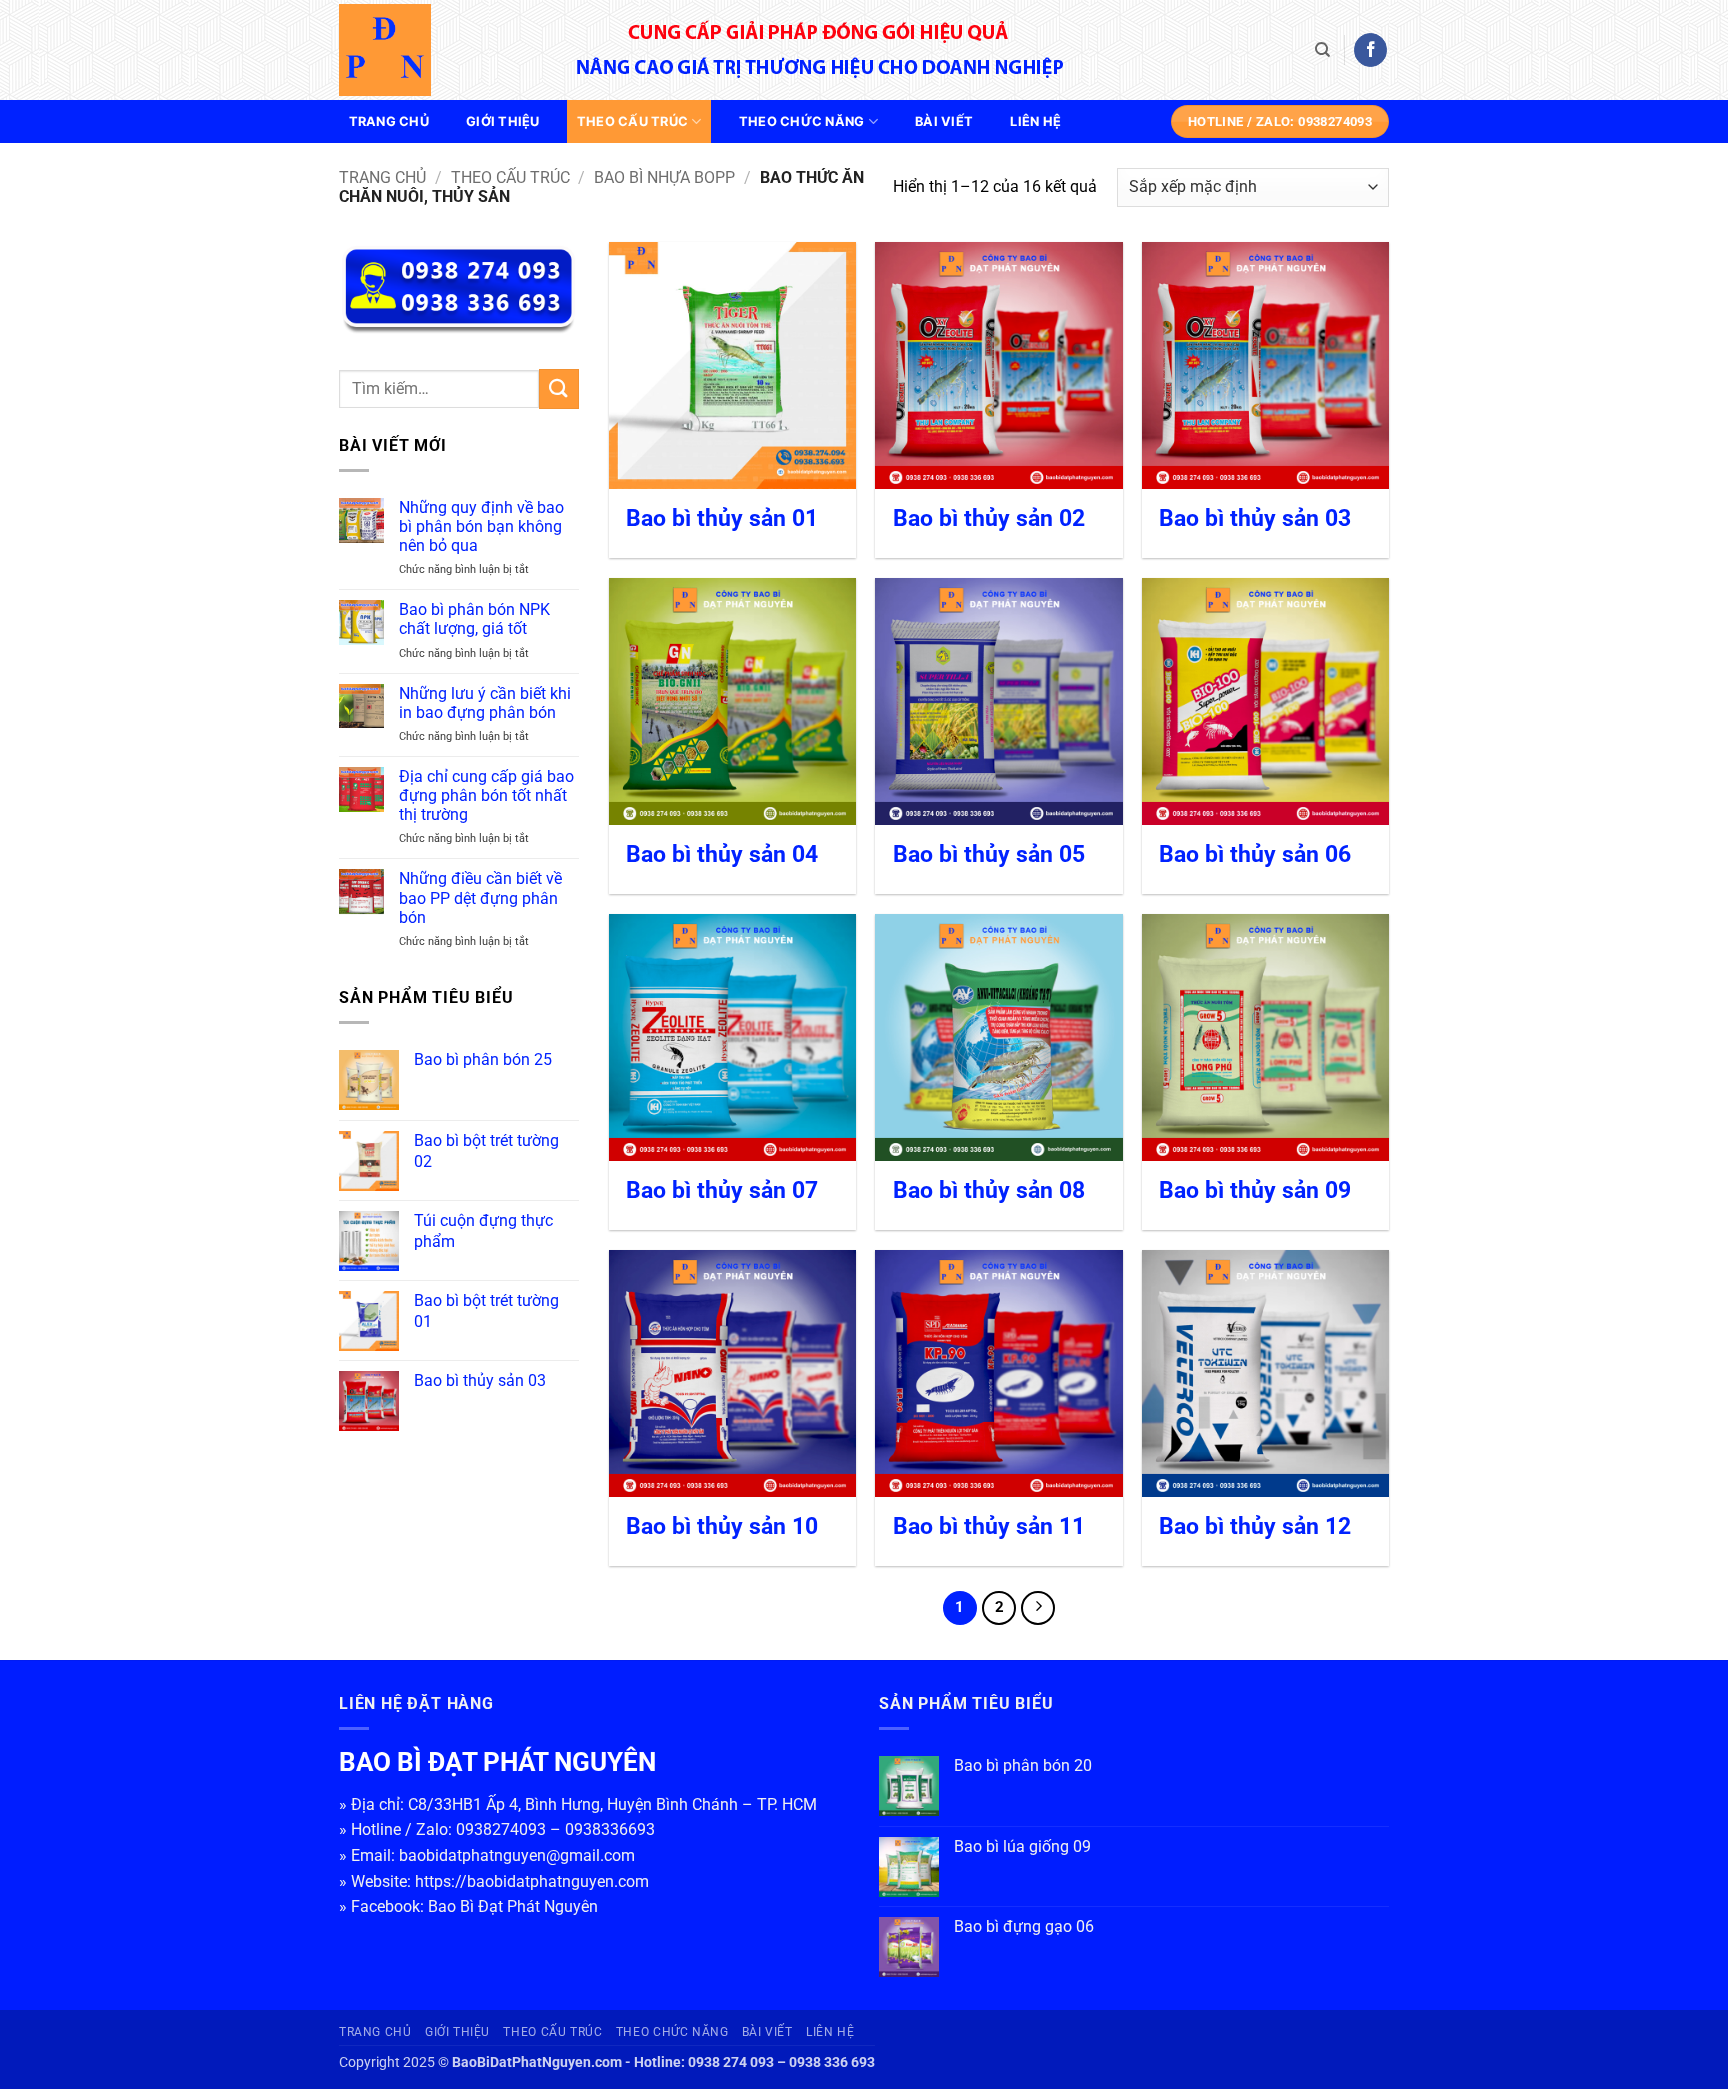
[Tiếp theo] (1038, 1608)
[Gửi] (559, 388)
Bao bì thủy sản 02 (989, 518)
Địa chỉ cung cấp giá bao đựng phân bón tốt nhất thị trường (486, 795)
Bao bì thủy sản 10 (722, 1526)
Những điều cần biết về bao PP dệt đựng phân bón (480, 897)
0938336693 (610, 1829)
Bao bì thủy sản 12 (1255, 1526)
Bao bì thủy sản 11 (989, 1526)
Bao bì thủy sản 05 (989, 854)
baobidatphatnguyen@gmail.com (517, 1855)
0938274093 (501, 1829)
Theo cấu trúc (632, 121)
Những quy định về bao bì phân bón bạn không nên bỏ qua (481, 526)
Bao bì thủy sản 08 (989, 1190)
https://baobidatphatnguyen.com (532, 1881)
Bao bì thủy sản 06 (1255, 854)
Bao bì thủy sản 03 (1255, 518)
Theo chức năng (802, 121)
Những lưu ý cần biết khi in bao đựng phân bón (485, 703)
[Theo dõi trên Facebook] (1370, 50)
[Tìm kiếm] (1322, 50)
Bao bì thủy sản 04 (722, 854)
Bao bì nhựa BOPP (664, 177)
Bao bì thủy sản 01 (722, 518)
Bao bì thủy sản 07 (722, 1190)
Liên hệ (1035, 121)
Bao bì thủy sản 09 (1255, 1190)
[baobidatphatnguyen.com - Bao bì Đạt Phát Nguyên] (439, 50)
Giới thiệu (503, 121)
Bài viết (944, 121)
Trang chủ (389, 121)
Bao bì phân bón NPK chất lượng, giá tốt (474, 619)
